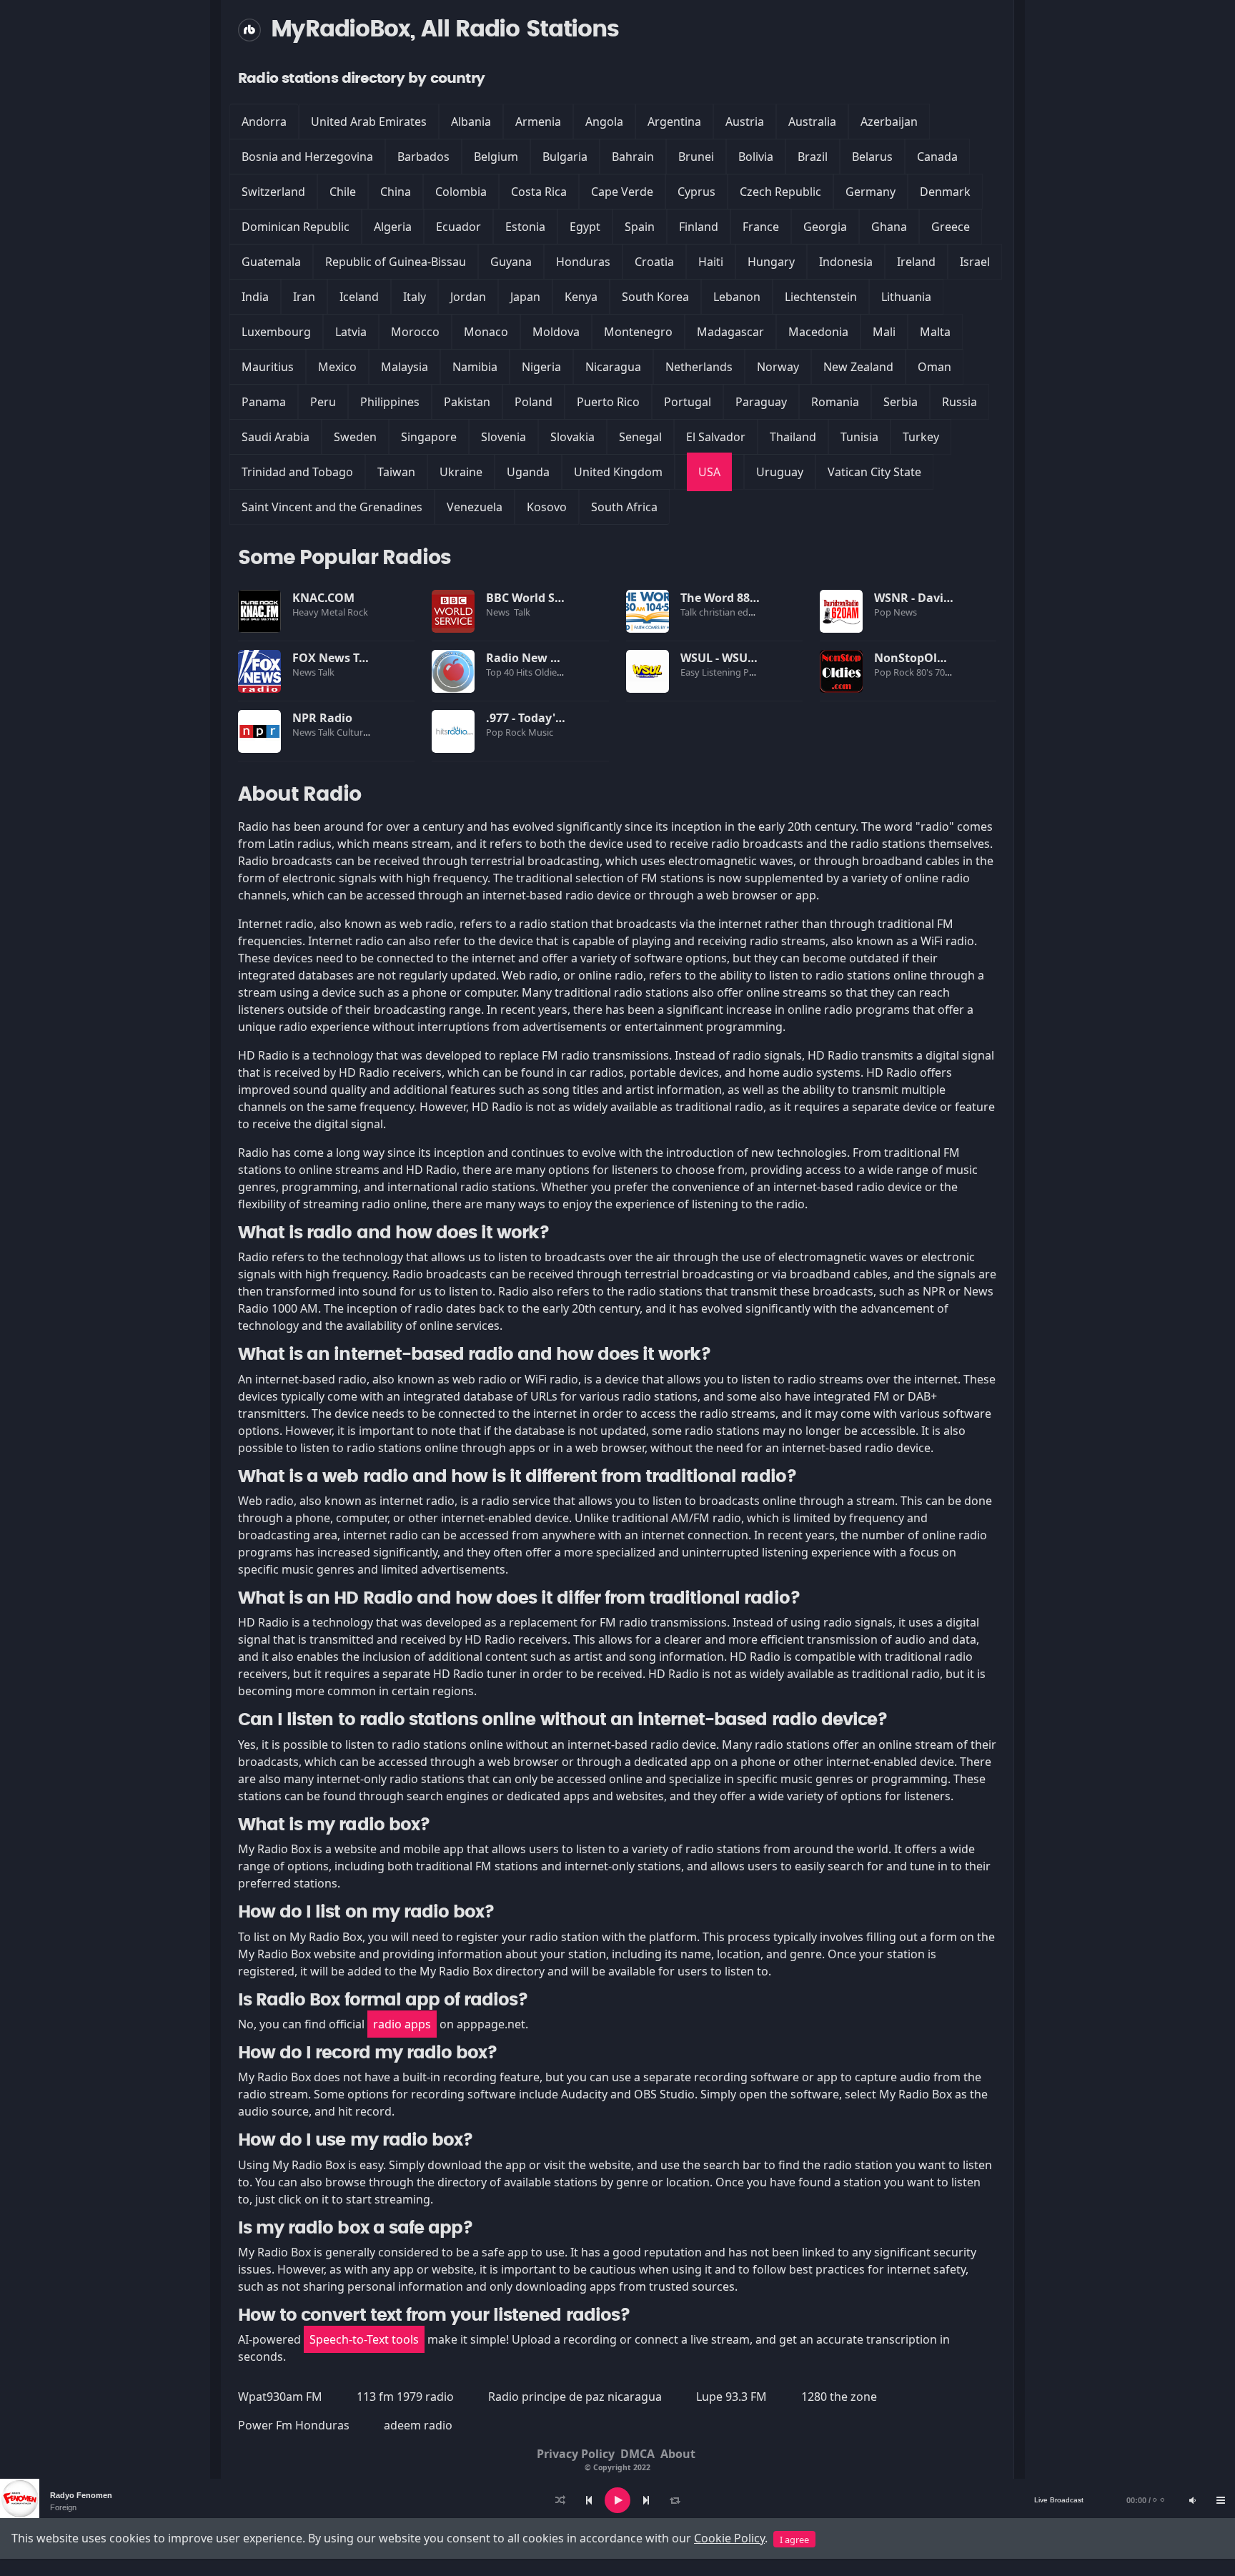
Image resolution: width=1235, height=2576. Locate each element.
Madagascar (730, 332)
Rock (359, 612)
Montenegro (638, 332)
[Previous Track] (589, 2500)
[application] (617, 2500)
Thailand (793, 437)
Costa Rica (539, 192)
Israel (975, 262)
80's (926, 672)
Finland (699, 227)
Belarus (872, 157)
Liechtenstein (821, 297)
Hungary (771, 262)
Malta (935, 332)
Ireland (916, 262)
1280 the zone (839, 2397)
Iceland (359, 297)
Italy (415, 297)
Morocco (415, 332)
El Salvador (716, 437)
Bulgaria (565, 157)
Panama (264, 402)
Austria (745, 122)
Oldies (549, 672)
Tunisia (859, 437)
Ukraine (461, 472)
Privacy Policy (576, 2454)
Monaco (486, 332)
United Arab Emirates (369, 122)
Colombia (461, 192)
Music (542, 732)
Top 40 (501, 672)
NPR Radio (322, 718)
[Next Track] (646, 2500)
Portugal (688, 402)
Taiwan (396, 472)
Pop (884, 612)
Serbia (901, 402)
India (255, 297)
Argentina (674, 122)
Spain (640, 227)
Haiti (711, 262)
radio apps (402, 2024)
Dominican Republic (296, 227)
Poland (534, 402)
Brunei (696, 157)
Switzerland (273, 192)
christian (718, 612)
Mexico (337, 367)
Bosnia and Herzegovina (307, 157)
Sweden (355, 437)
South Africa (624, 507)
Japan (525, 297)
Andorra (264, 122)
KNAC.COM (323, 598)
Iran (304, 297)
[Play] (617, 2500)
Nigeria (541, 367)
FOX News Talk (334, 658)
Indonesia (846, 262)
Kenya (581, 297)
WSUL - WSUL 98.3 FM (740, 658)
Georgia (825, 227)
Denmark (945, 192)
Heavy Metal (320, 612)
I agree (794, 2540)
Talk (522, 612)
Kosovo (547, 507)
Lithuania (906, 297)
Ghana (889, 227)
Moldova (556, 332)
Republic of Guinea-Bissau (396, 262)
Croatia (654, 262)
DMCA (638, 2454)
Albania (471, 122)
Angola (604, 122)
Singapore (429, 437)
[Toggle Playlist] (1221, 2500)
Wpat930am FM (280, 2397)
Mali (884, 332)
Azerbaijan (889, 122)
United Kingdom (618, 472)
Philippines (390, 402)
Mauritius (268, 367)
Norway (778, 367)
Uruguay (780, 472)
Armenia (538, 122)
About (678, 2454)
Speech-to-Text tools (364, 2339)
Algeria (393, 227)
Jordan (468, 297)
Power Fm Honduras (294, 2425)
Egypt (585, 227)
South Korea (655, 297)
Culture (353, 732)
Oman (934, 367)
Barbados (423, 157)
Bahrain (633, 157)
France (761, 227)
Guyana (511, 262)
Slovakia (572, 437)
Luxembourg (276, 332)
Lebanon (737, 297)
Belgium (496, 157)
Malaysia (405, 367)
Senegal (640, 437)
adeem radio (418, 2425)
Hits (525, 672)
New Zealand (858, 367)
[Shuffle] (560, 2500)
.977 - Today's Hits (536, 718)
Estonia (525, 227)
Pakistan (467, 402)
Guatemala (271, 262)
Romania (835, 402)
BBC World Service (537, 598)
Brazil (813, 157)
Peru (323, 402)
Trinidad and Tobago (297, 472)
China (396, 192)
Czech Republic (780, 192)
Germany (871, 192)
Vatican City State (874, 472)
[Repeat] (675, 2500)
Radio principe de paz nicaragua (575, 2397)
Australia (812, 122)
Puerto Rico (608, 402)
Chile (343, 192)
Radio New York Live (544, 658)
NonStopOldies (917, 658)
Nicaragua (613, 367)
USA (709, 472)
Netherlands (699, 367)
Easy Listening (712, 672)
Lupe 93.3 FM (731, 2397)
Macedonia (818, 332)
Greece (951, 227)
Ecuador (458, 227)
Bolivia (756, 157)
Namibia (475, 367)
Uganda (528, 472)
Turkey (921, 437)
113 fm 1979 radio (405, 2397)
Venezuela (475, 507)
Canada (937, 157)
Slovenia (504, 437)
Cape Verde (622, 192)
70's (944, 672)
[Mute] (1192, 2500)
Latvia (351, 332)
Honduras (583, 262)
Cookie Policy (729, 2538)
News (499, 612)
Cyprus (696, 192)
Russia (959, 402)
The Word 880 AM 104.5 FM (755, 598)
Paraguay (761, 402)
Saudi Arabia (276, 437)
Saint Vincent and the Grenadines (332, 507)
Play (259, 611)
